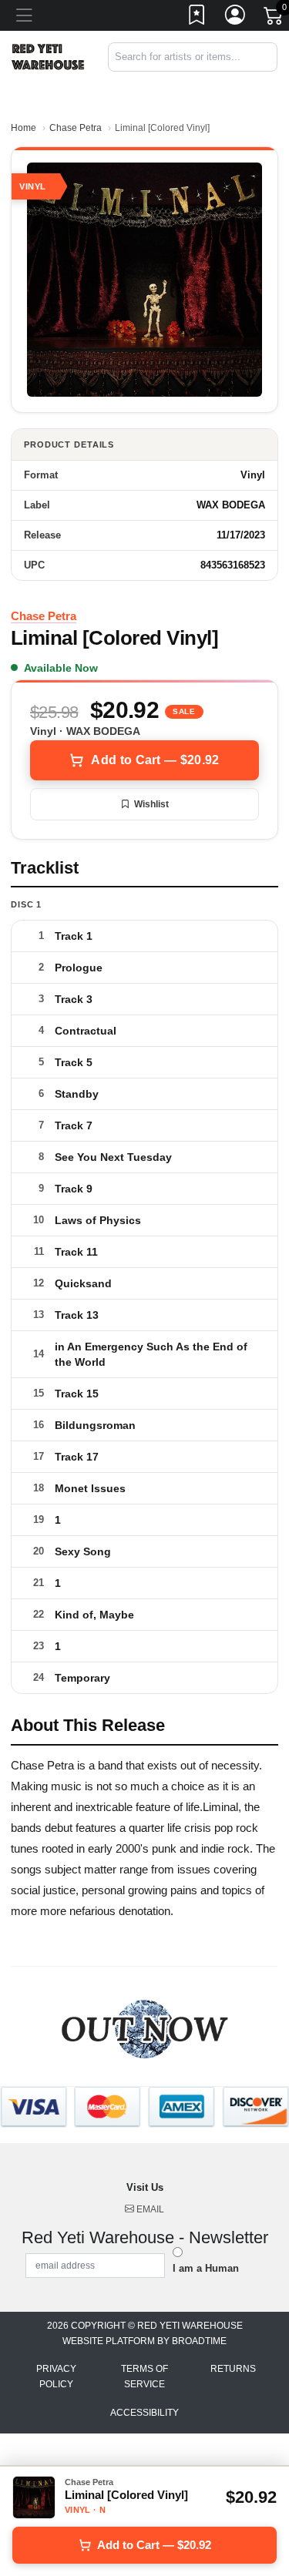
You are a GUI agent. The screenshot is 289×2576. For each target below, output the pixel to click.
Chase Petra (76, 128)
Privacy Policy (56, 2376)
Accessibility (144, 2413)
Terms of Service (144, 2376)
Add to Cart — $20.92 (155, 760)
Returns (233, 2369)
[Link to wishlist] (197, 18)
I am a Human (206, 2268)
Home (24, 128)
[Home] (48, 56)
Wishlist (151, 804)
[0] (274, 18)
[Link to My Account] (236, 18)
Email (149, 2209)
